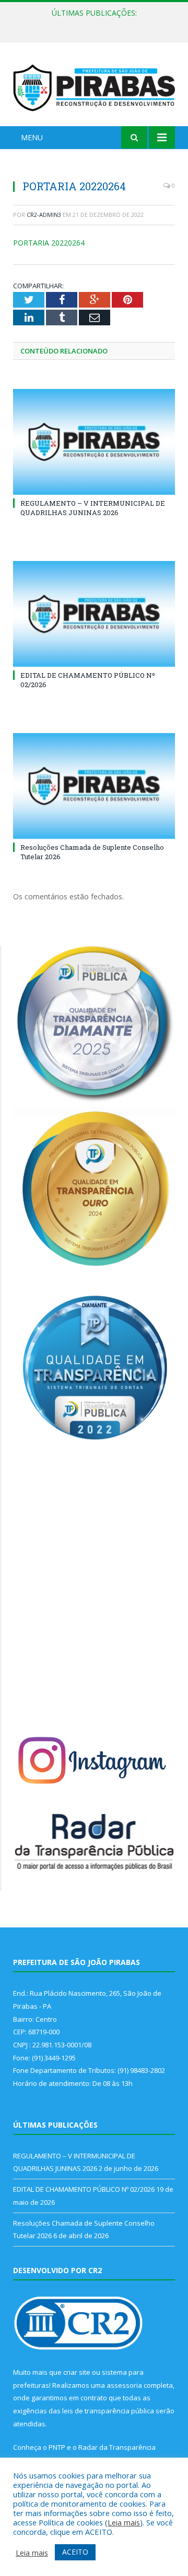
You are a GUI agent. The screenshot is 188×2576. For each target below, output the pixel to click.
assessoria (124, 2385)
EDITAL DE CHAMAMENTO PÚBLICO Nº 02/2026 (97, 24)
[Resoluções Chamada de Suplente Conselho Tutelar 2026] (94, 786)
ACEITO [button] (75, 2552)
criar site (77, 2372)
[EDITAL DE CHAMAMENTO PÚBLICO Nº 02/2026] (94, 614)
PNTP (57, 2447)
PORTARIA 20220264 (49, 243)
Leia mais (124, 2522)
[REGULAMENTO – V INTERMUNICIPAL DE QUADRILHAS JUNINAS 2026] (94, 442)
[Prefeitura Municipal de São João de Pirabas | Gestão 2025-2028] (94, 86)
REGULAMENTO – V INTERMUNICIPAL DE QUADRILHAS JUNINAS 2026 (93, 508)
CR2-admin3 (44, 215)
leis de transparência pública (108, 2411)
